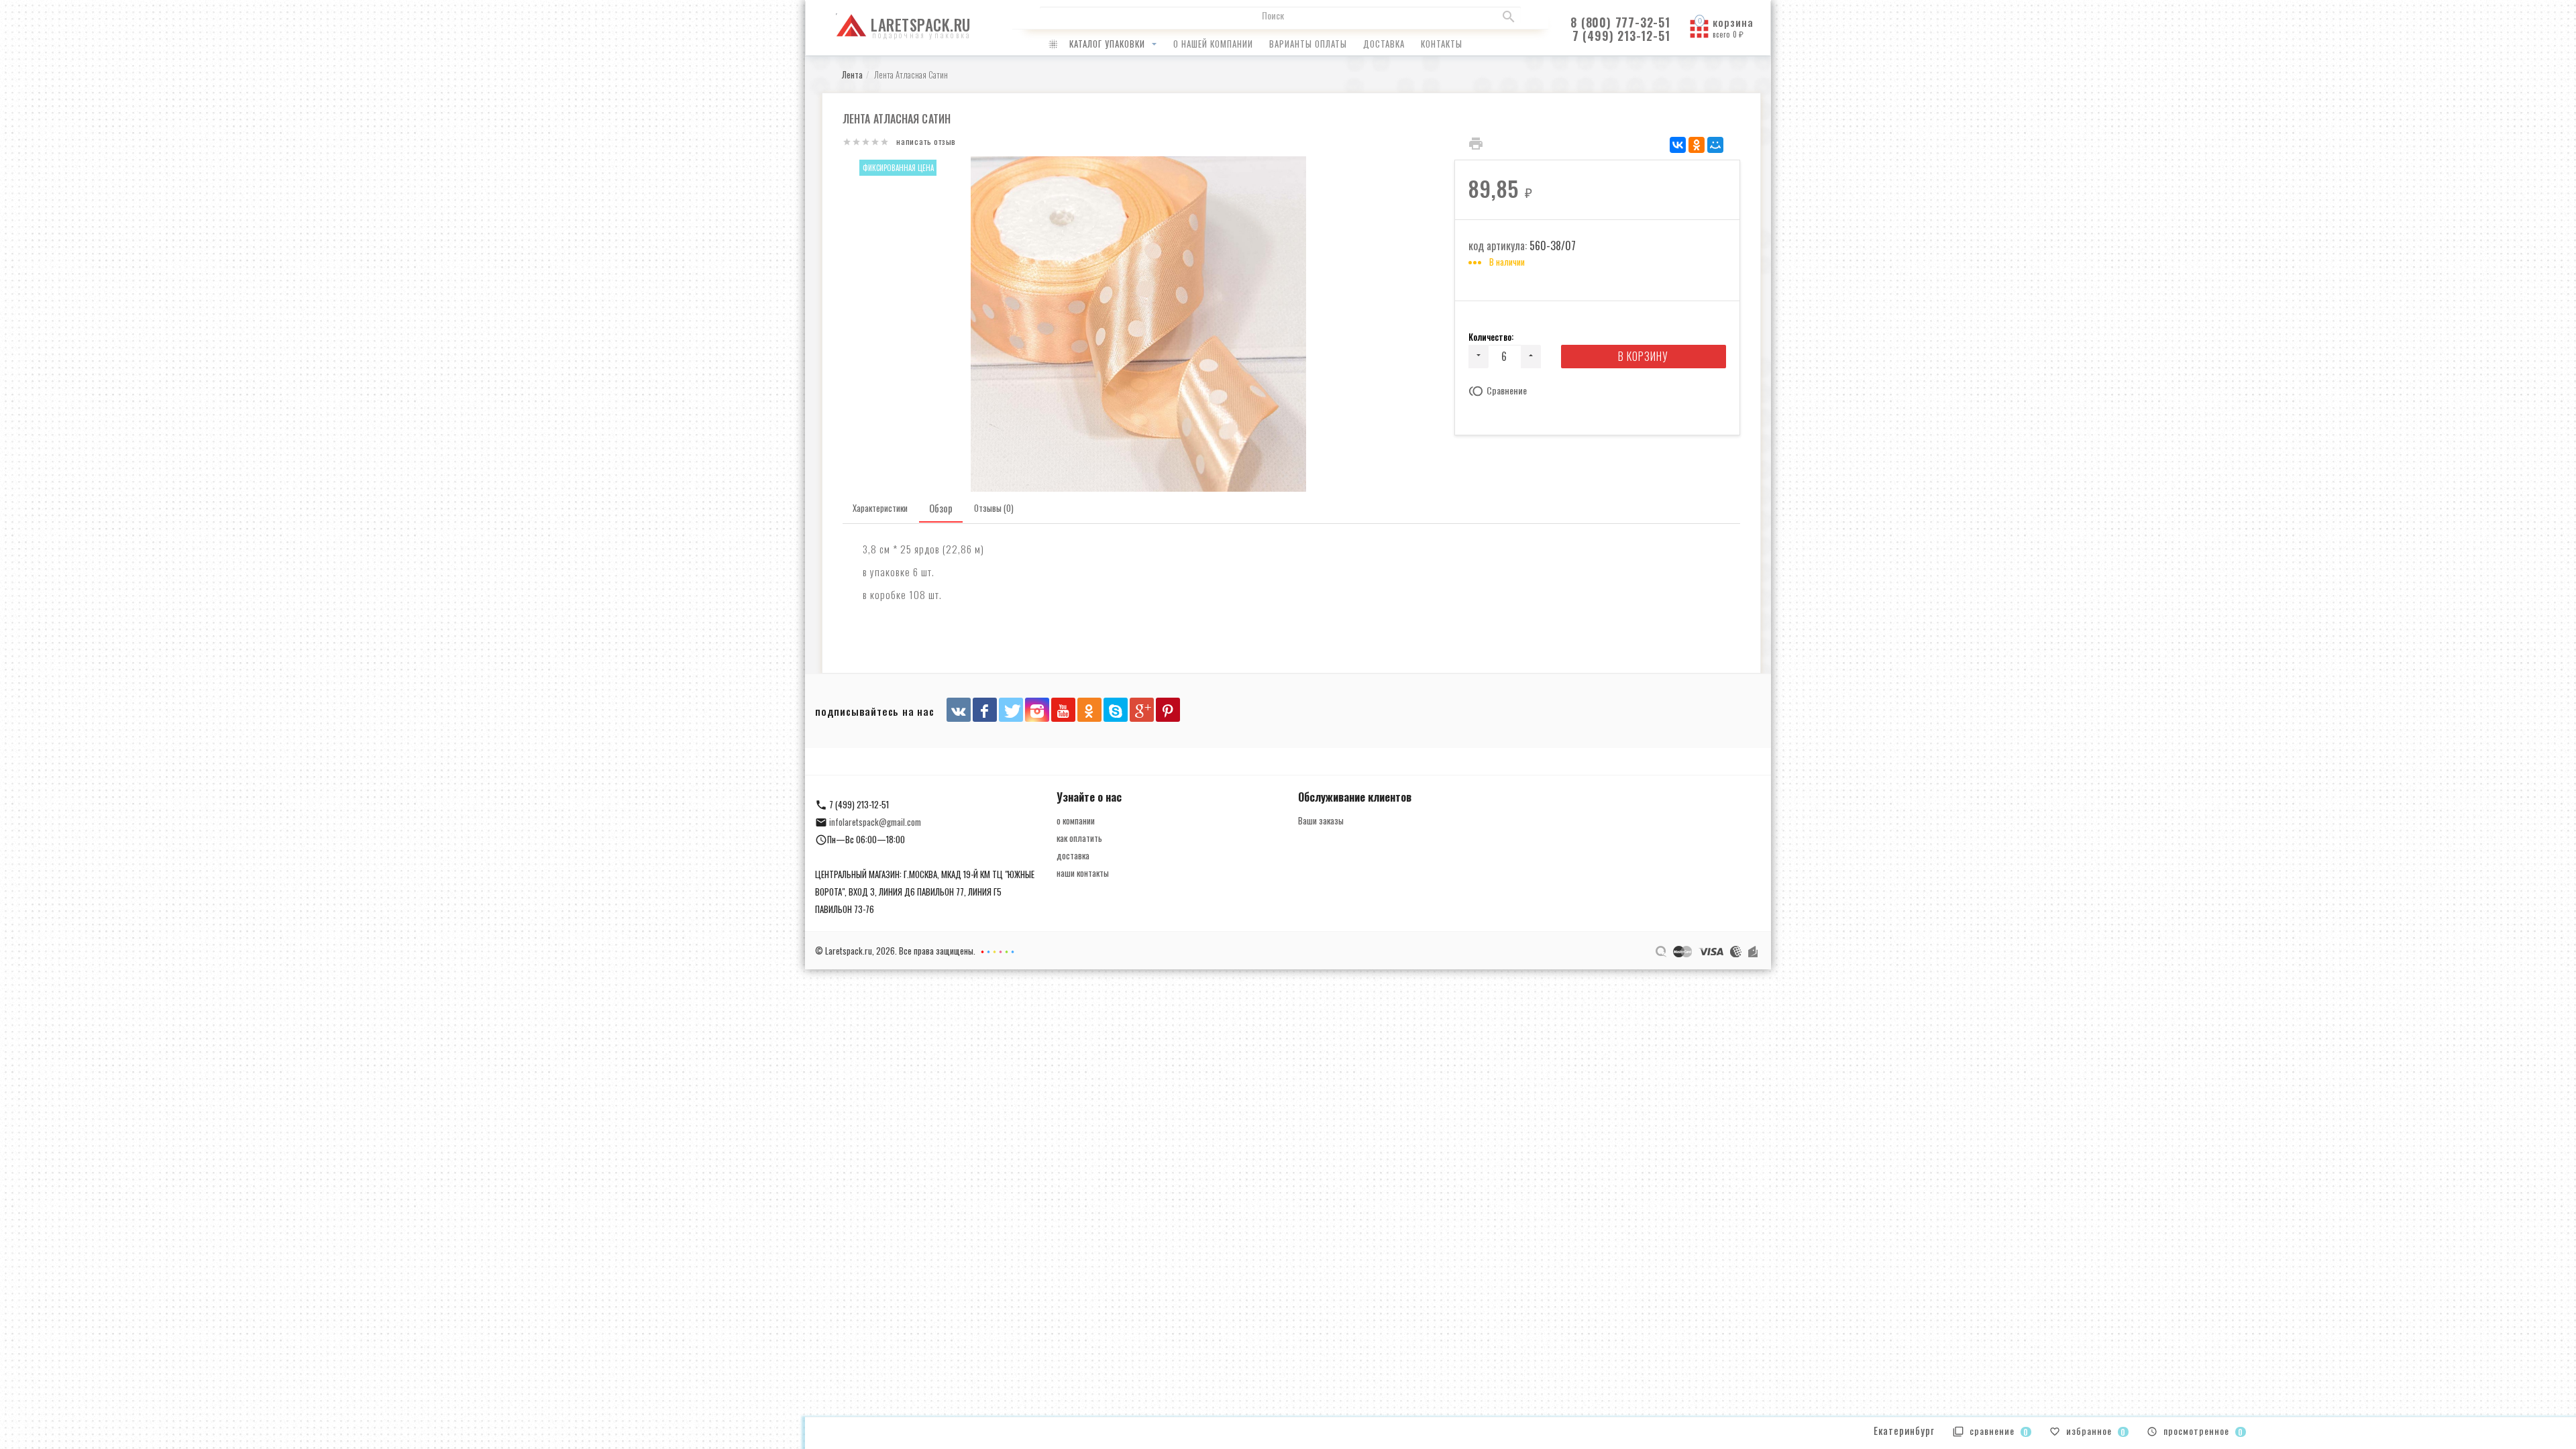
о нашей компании (1213, 44)
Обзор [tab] (941, 508)
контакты (1442, 44)
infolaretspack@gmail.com (875, 822)
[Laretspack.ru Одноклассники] (1089, 710)
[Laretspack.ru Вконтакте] (959, 710)
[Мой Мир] (1715, 145)
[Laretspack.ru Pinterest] (1168, 710)
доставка (1384, 44)
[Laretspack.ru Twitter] (1011, 710)
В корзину (1643, 356)
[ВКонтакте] (1678, 145)
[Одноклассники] (1697, 145)
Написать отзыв (926, 141)
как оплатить (1079, 838)
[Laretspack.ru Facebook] (985, 710)
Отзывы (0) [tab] (994, 508)
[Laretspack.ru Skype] (1116, 710)
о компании (1076, 820)
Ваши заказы (1321, 820)
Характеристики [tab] (880, 508)
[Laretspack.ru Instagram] (1037, 710)
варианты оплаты (1308, 44)
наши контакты (1083, 873)
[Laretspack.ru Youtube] (1063, 710)
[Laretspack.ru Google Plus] (1142, 710)
